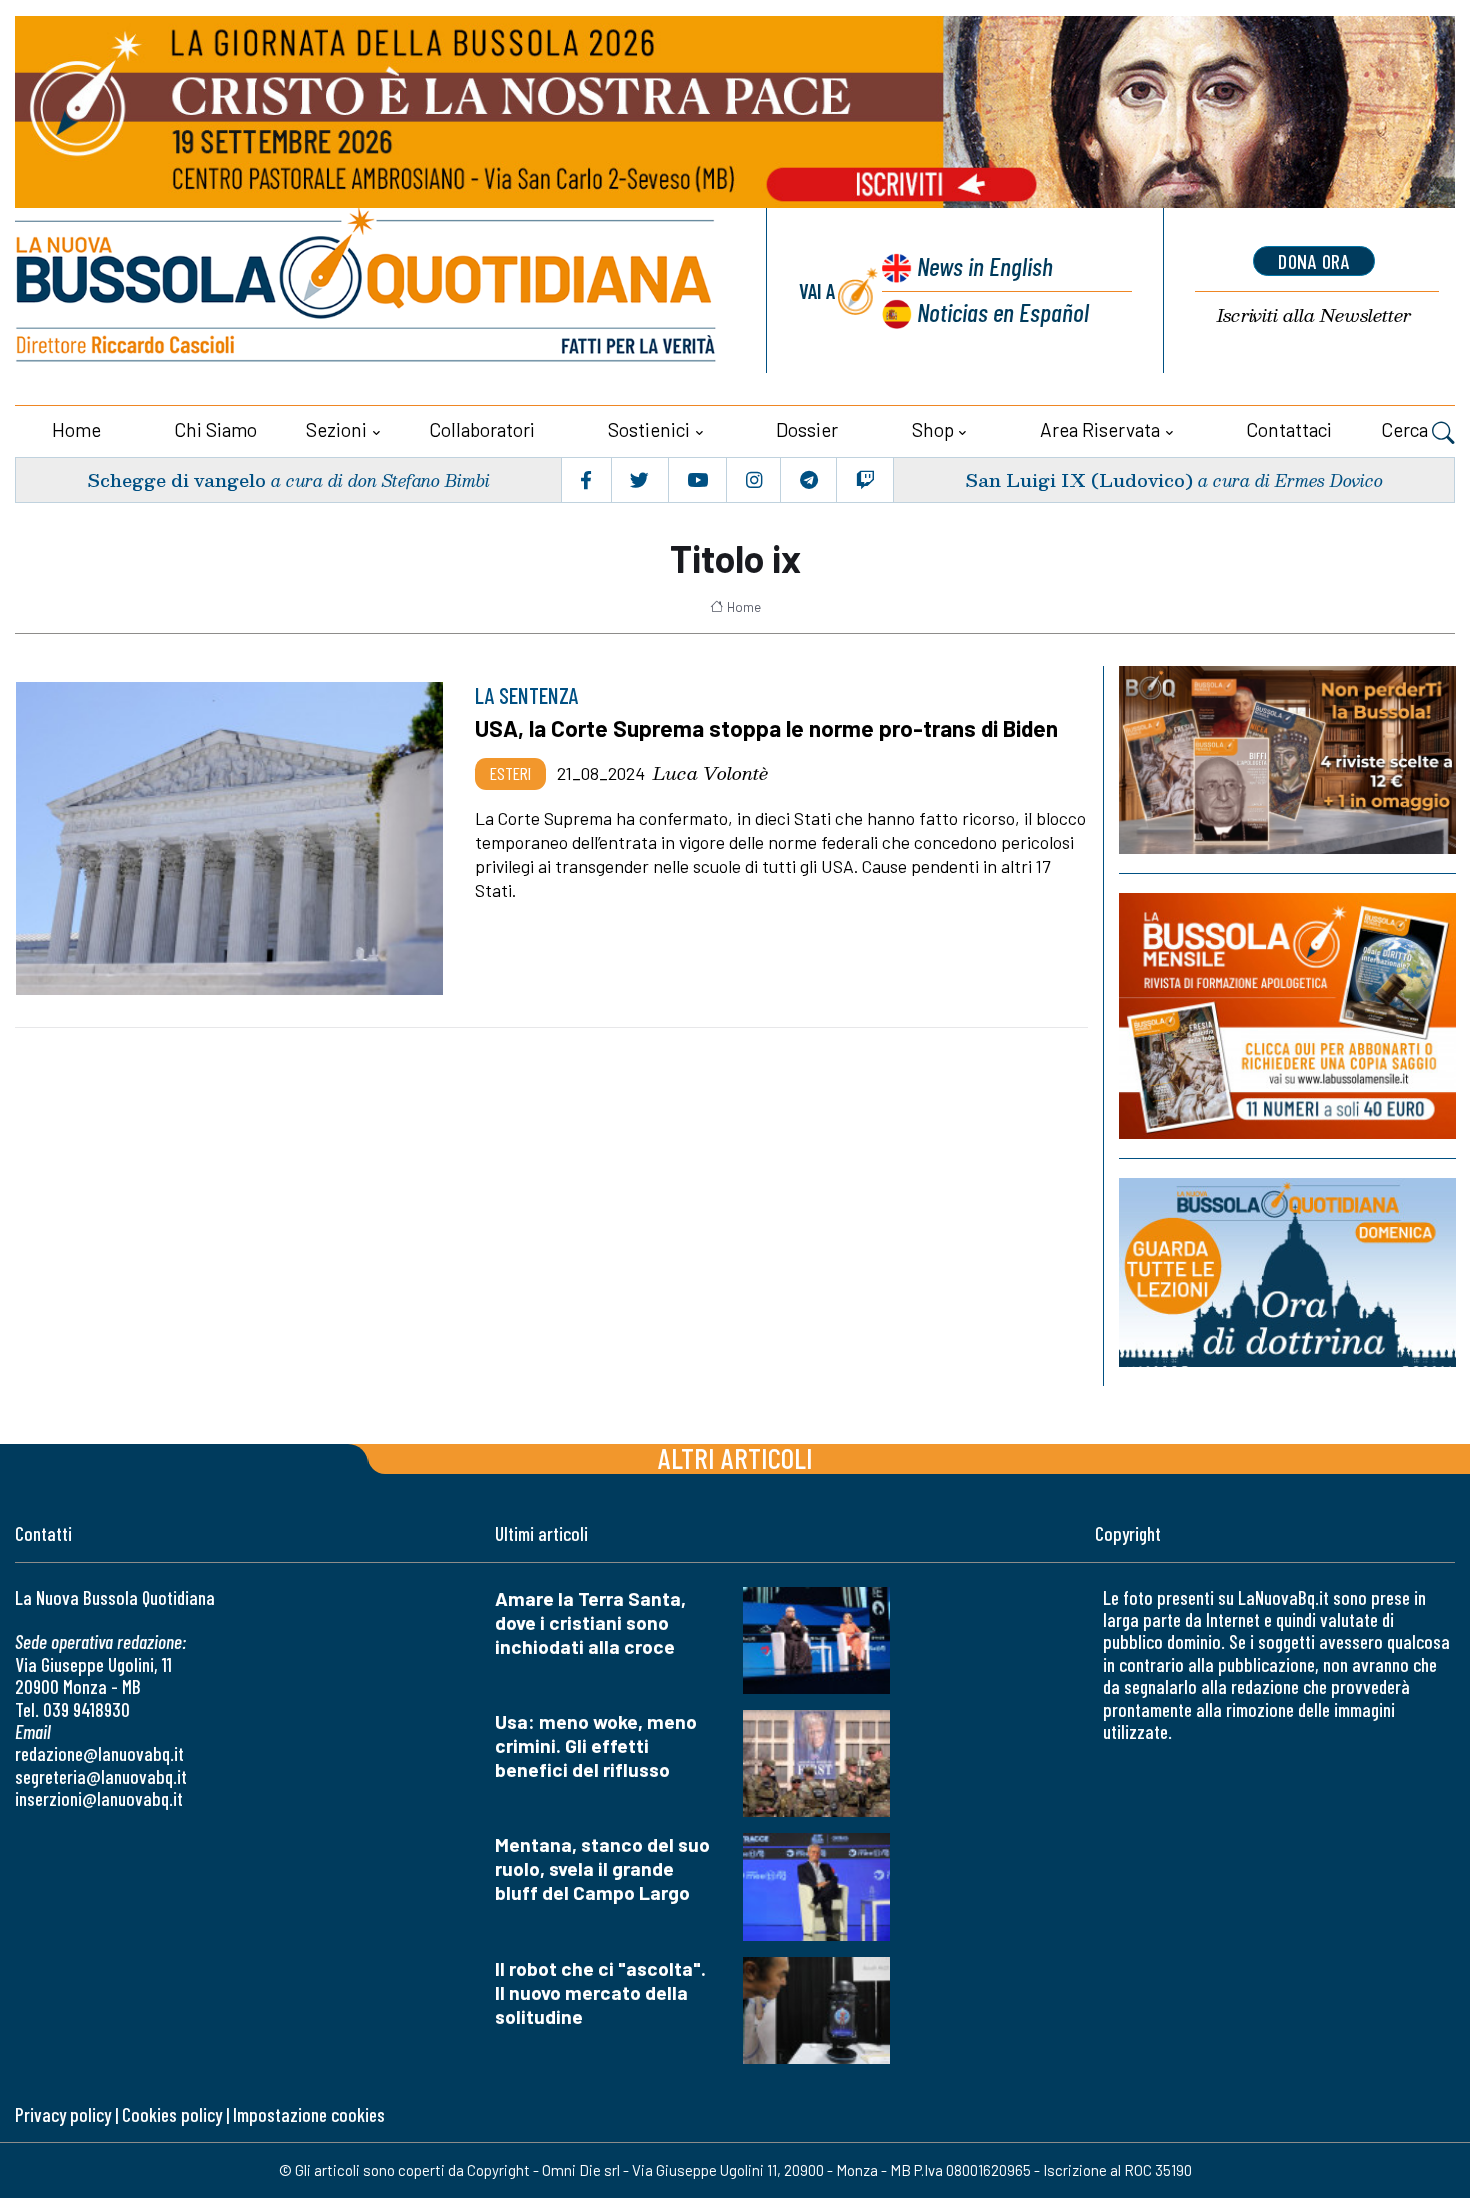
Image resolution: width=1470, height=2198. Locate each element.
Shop (933, 429)
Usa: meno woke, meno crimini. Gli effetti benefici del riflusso (596, 1745)
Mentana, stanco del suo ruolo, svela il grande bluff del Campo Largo (602, 1868)
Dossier (807, 429)
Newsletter (1314, 315)
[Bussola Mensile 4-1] (1287, 760)
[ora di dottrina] (1287, 1272)
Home (76, 429)
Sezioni (336, 429)
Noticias (1003, 311)
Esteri (510, 773)
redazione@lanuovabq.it (99, 1753)
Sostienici (649, 429)
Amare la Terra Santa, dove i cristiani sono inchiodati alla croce (590, 1622)
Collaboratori (482, 429)
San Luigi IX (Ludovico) (1079, 479)
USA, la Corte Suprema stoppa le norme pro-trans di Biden (766, 728)
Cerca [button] (1406, 429)
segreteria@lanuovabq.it (101, 1776)
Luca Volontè (710, 773)
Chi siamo (215, 429)
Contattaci (1289, 429)
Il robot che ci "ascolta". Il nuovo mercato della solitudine (600, 1992)
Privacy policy (63, 2114)
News (985, 265)
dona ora (1314, 261)
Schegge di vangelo (176, 479)
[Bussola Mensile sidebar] (1287, 1016)
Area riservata (1100, 429)
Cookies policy (172, 2114)
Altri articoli (735, 1457)
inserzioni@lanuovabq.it (99, 1798)
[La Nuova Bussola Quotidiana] (367, 290)
